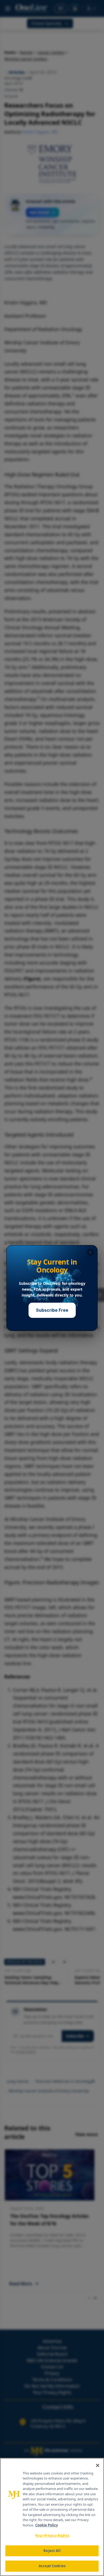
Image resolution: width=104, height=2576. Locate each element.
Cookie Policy (47, 2525)
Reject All (52, 2551)
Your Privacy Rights (52, 2535)
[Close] (98, 2465)
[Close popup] (90, 1252)
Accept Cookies (52, 2566)
